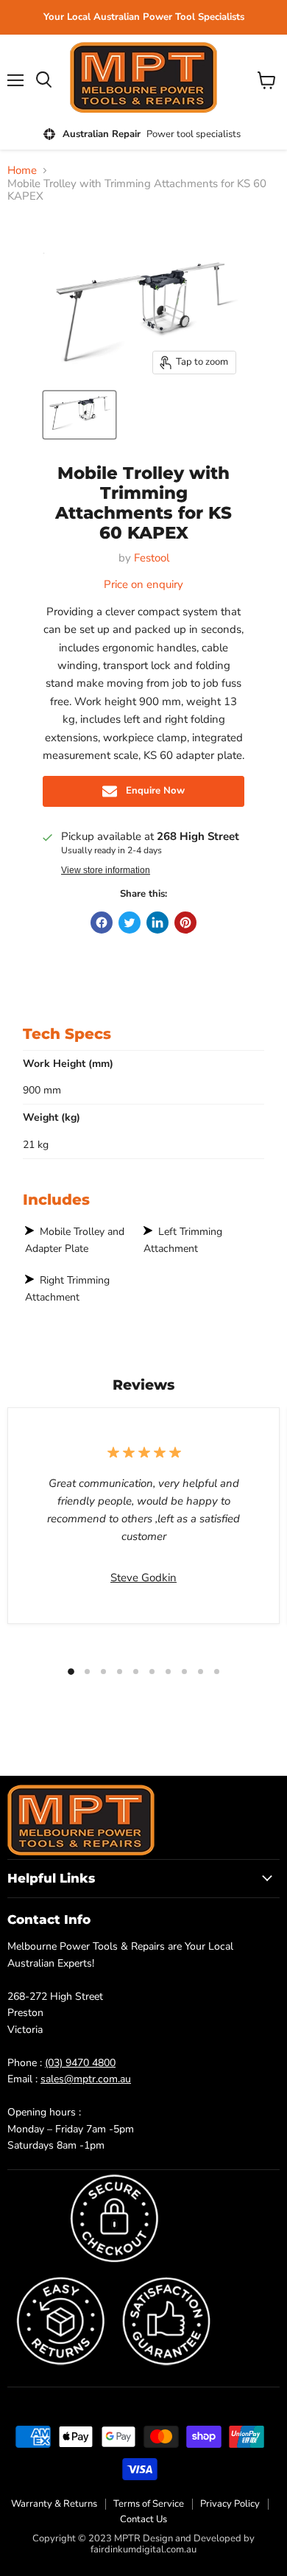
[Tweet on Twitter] (130, 923)
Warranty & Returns (54, 2504)
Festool (152, 558)
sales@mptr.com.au (86, 2079)
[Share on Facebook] (102, 923)
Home (22, 171)
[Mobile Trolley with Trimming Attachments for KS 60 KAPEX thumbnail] (79, 415)
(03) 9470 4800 (80, 2063)
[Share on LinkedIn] (157, 923)
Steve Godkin (143, 1578)
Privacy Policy (230, 2504)
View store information (106, 870)
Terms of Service (149, 2504)
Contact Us (143, 2519)
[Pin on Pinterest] (185, 923)
